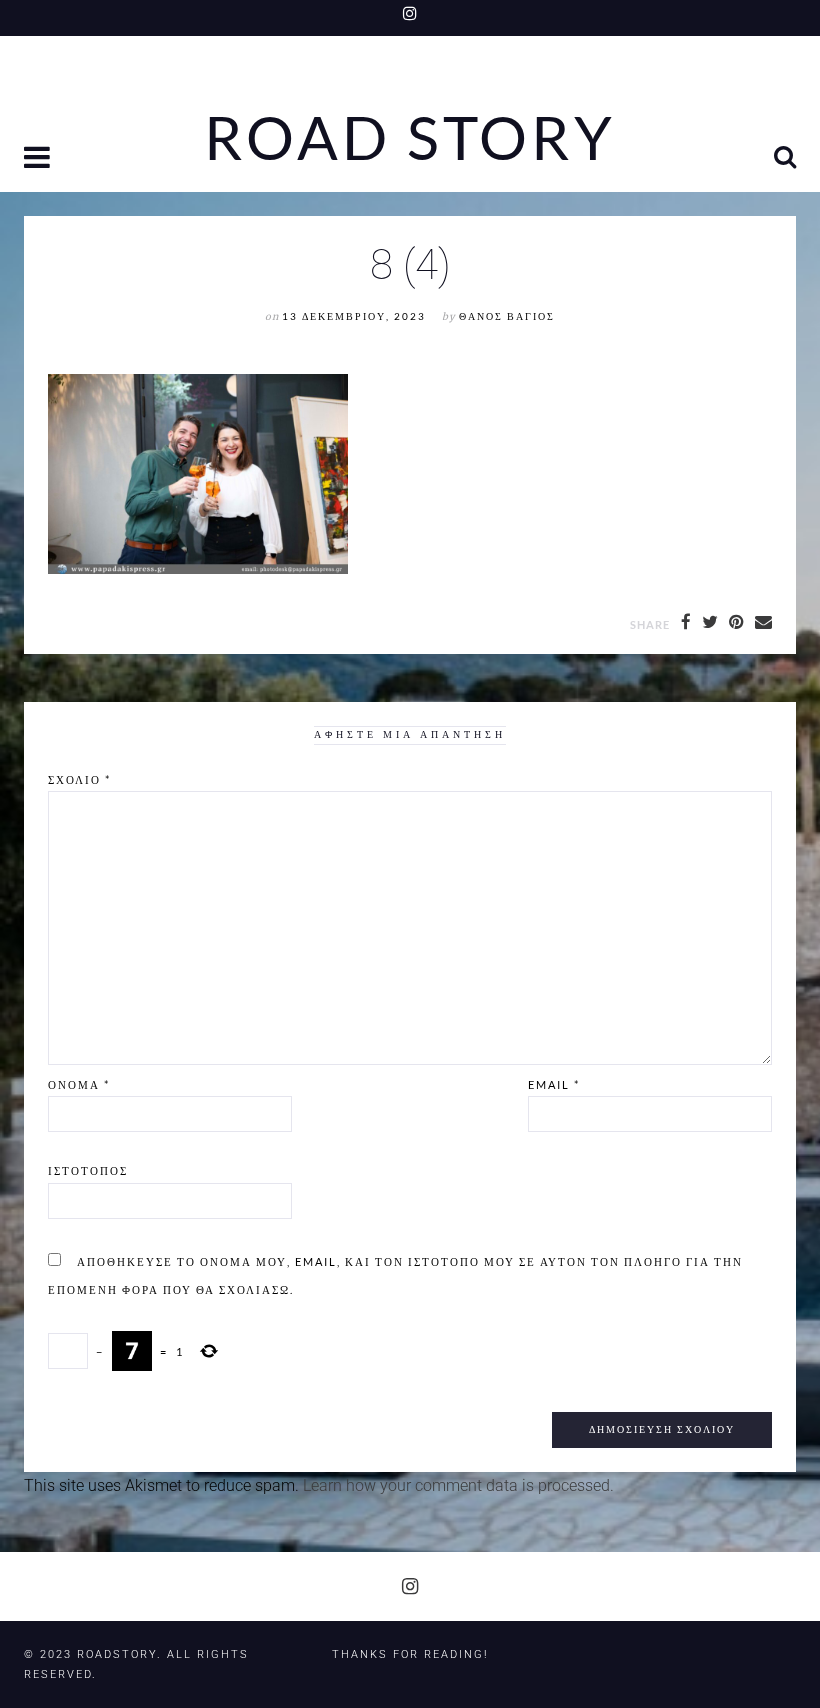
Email (554, 1084)
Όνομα (79, 1084)
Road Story (410, 138)
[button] (39, 159)
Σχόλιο (79, 779)
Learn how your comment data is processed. (458, 1485)
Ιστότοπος (88, 1170)
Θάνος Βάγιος (507, 316)
